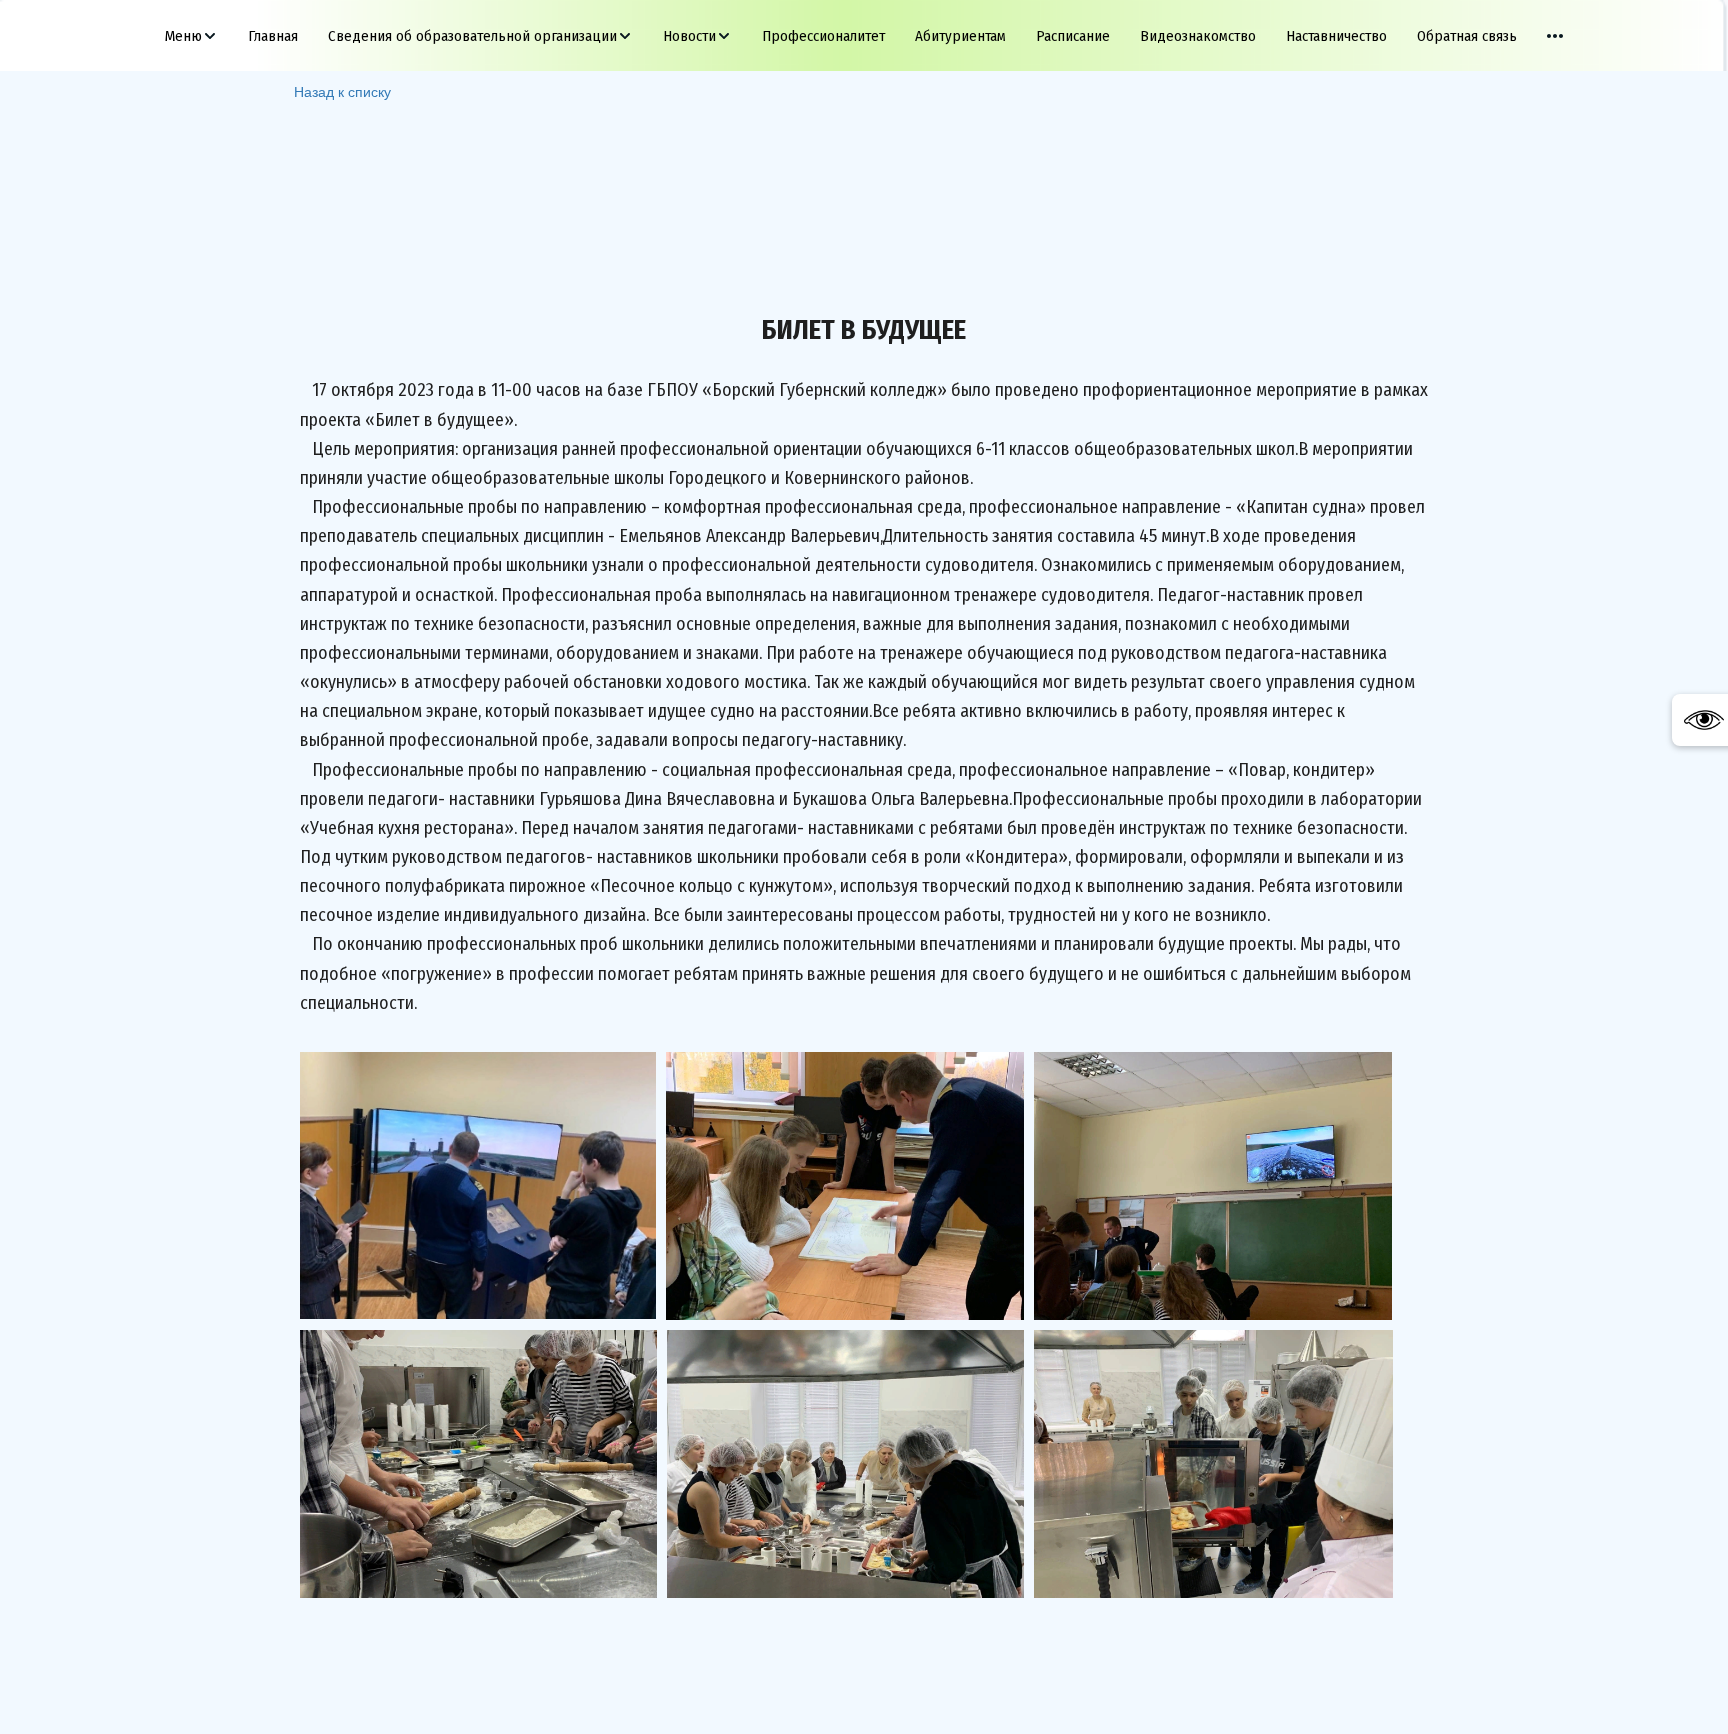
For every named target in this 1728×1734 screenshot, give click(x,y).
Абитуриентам (960, 36)
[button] (191, 36)
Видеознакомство (1198, 36)
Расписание (1073, 36)
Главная (273, 36)
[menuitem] (191, 36)
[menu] (864, 36)
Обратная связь (1467, 36)
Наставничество (1336, 36)
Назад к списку (342, 91)
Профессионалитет (823, 36)
